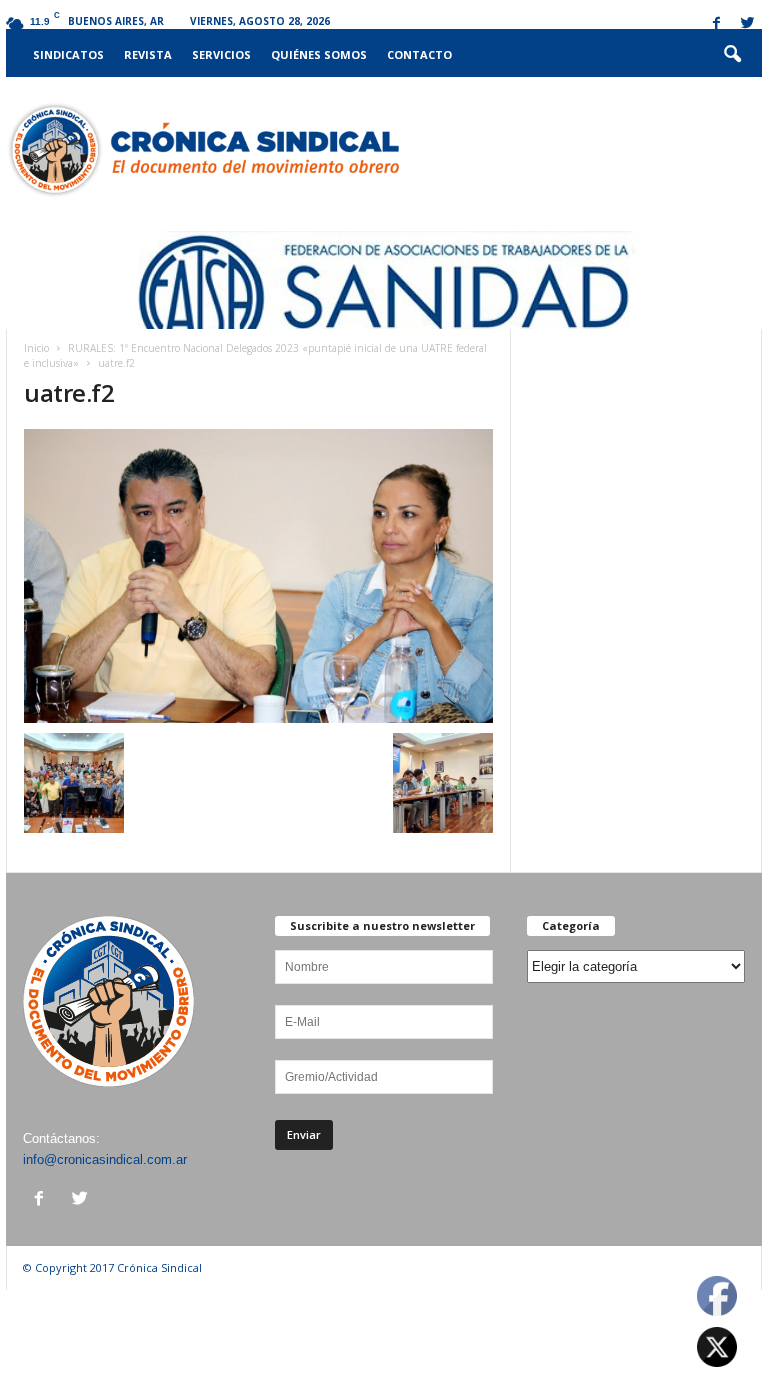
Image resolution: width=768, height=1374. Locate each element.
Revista (148, 54)
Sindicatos (68, 54)
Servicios (221, 54)
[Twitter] (747, 24)
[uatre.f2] (258, 576)
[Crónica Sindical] (202, 150)
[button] (732, 55)
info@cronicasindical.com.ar (105, 1159)
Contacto (419, 54)
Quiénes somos (319, 54)
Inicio (36, 348)
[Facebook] (716, 24)
